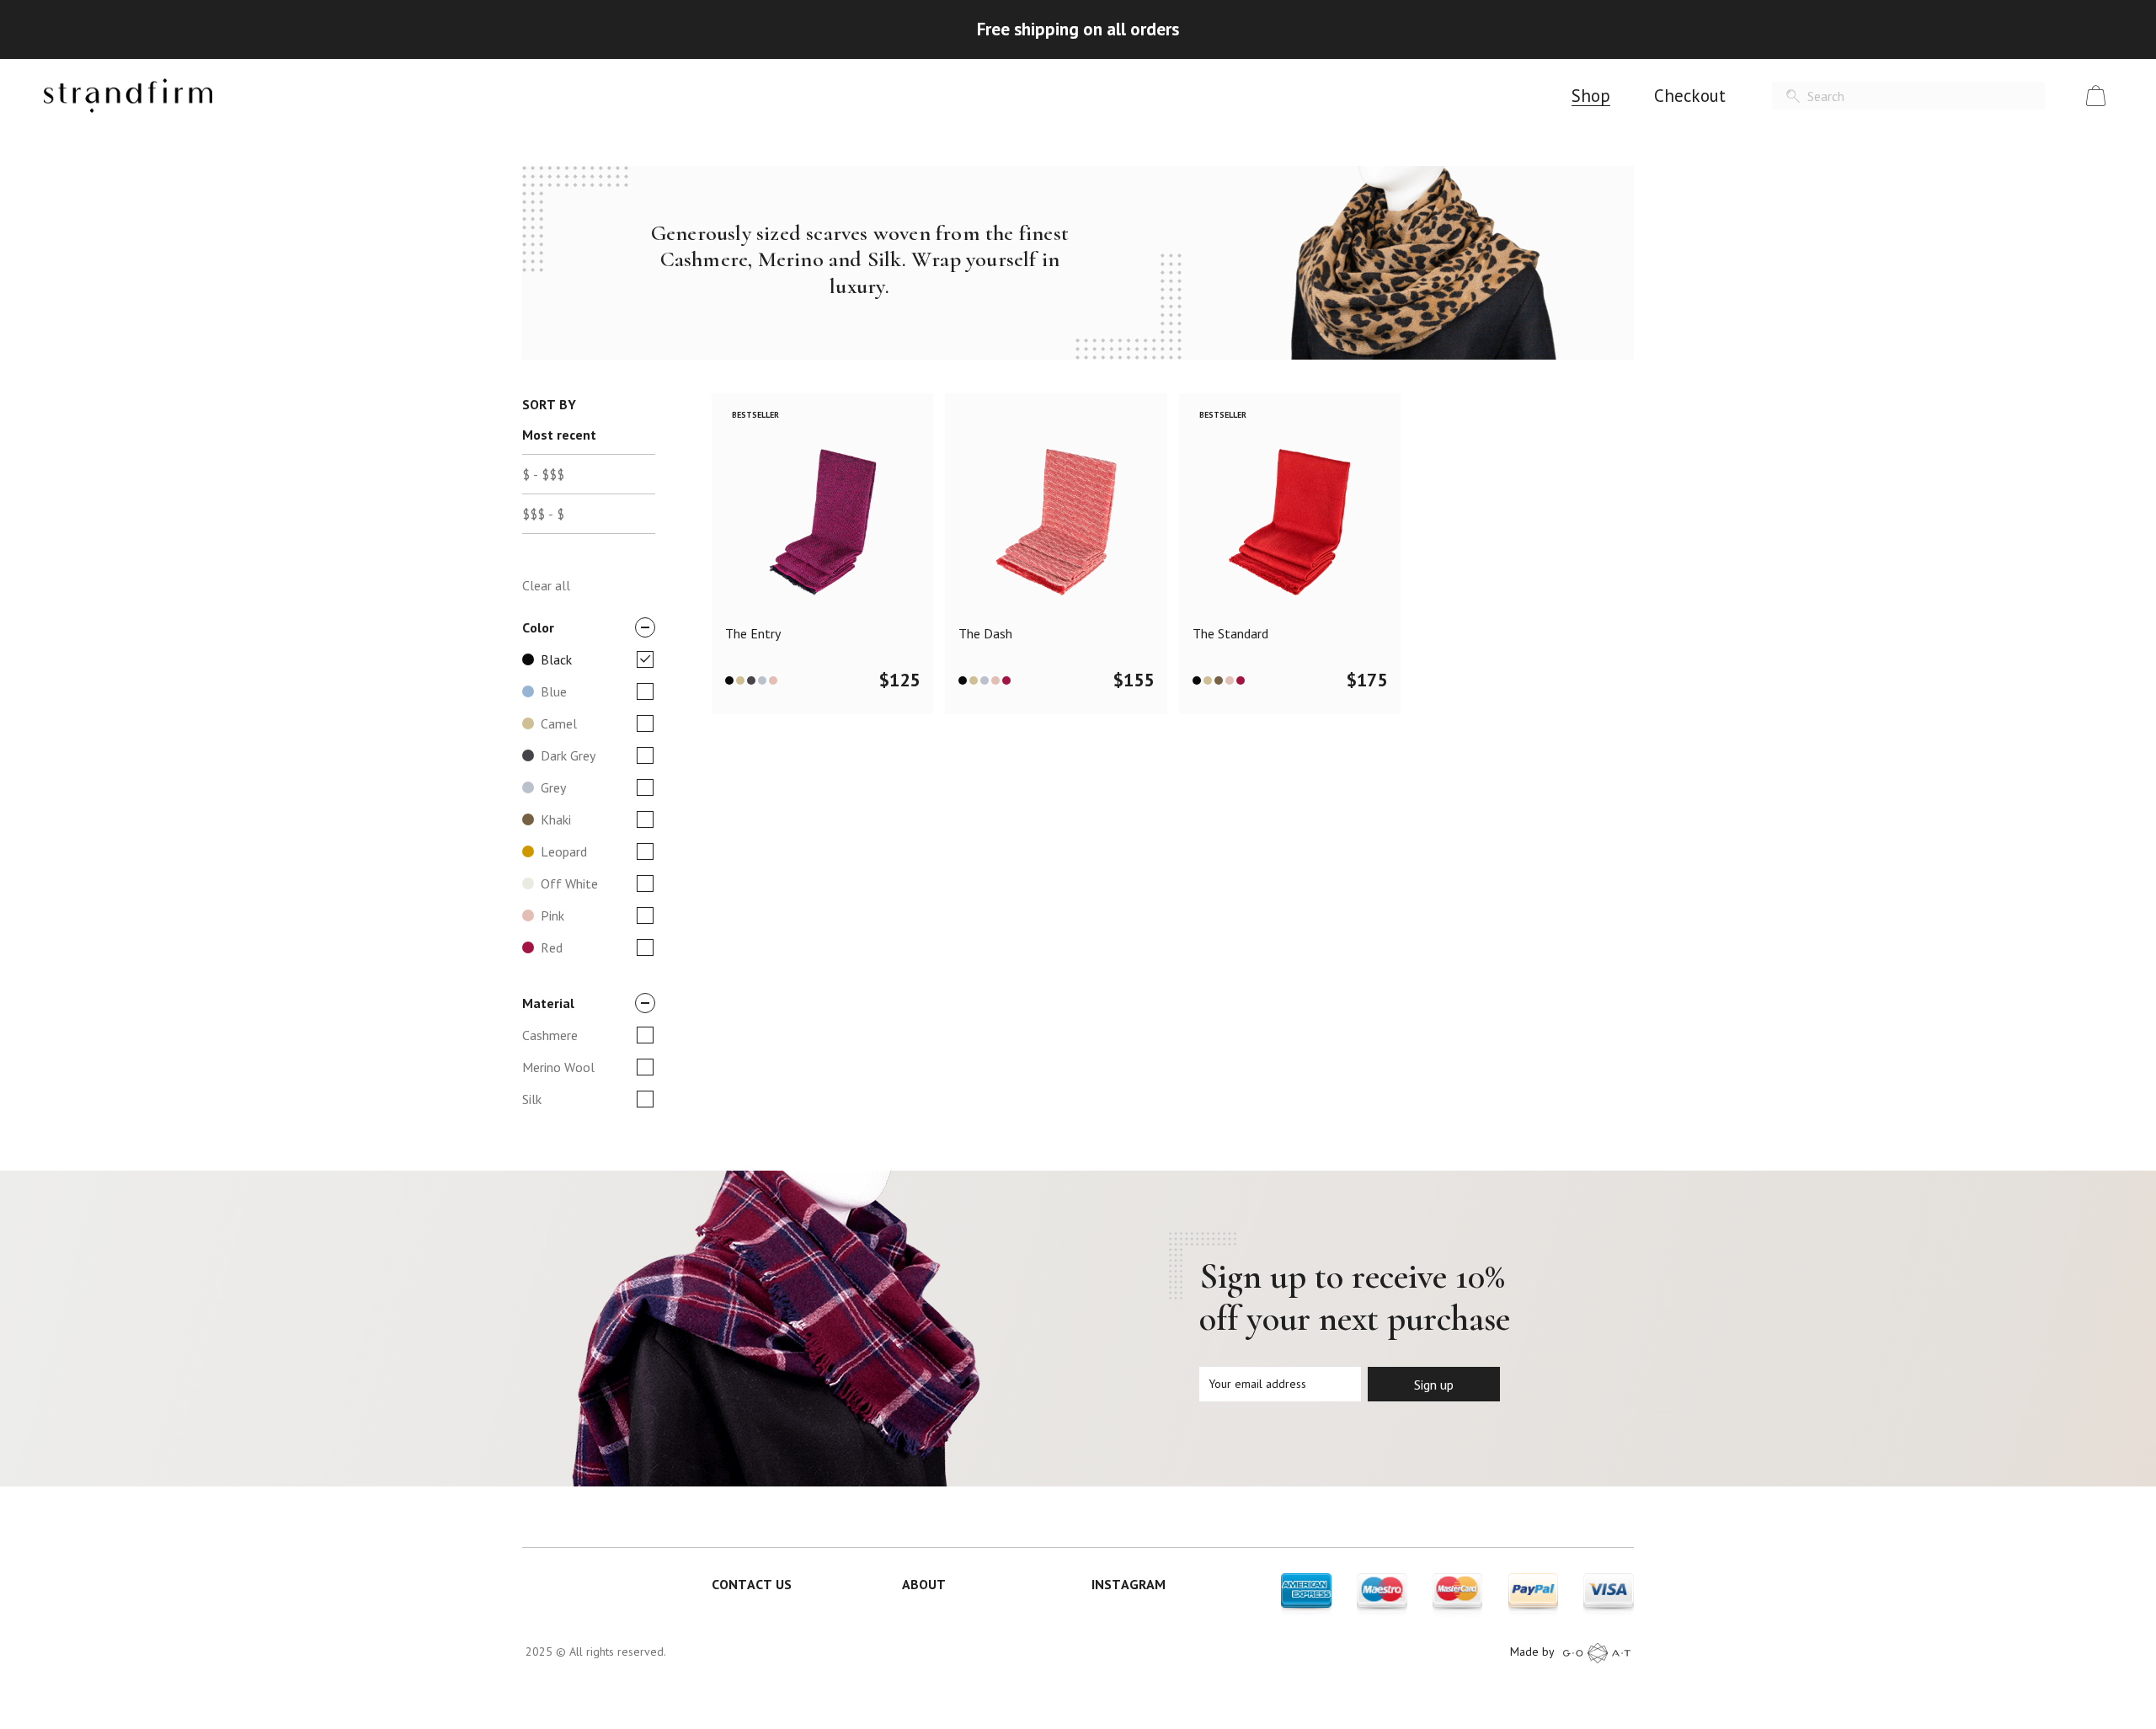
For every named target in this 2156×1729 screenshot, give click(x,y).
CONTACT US (752, 1584)
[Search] (1793, 96)
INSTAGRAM (1129, 1584)
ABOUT (924, 1584)
